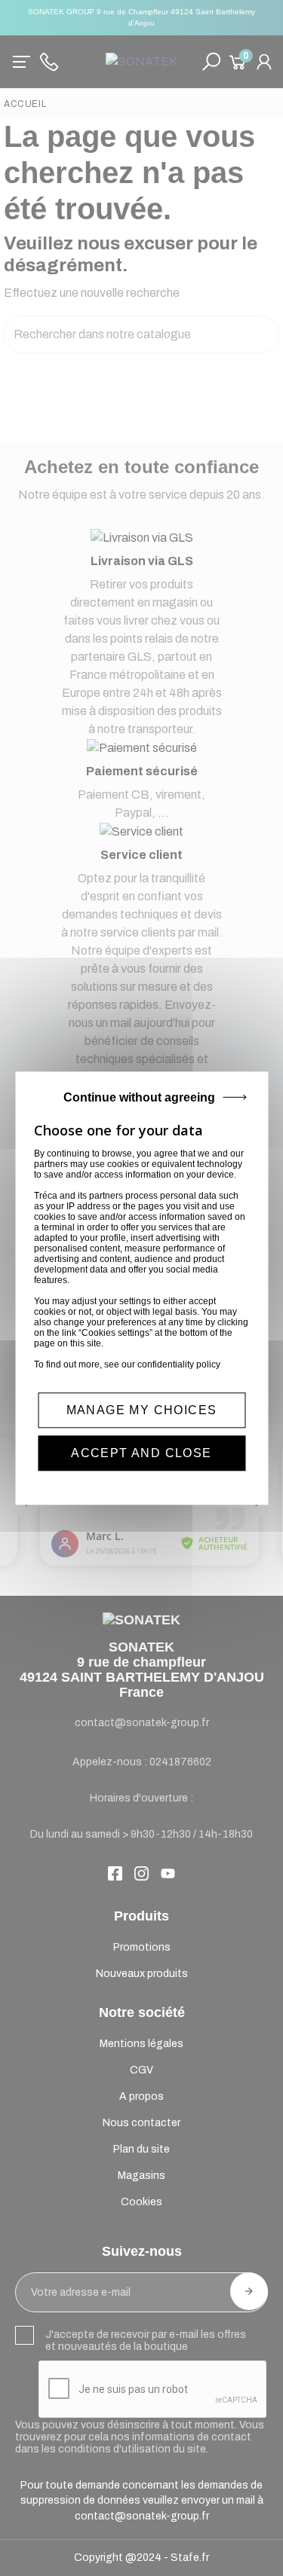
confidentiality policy (179, 1364)
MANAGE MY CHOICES (142, 1410)
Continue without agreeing (139, 1097)
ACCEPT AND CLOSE (141, 1453)
